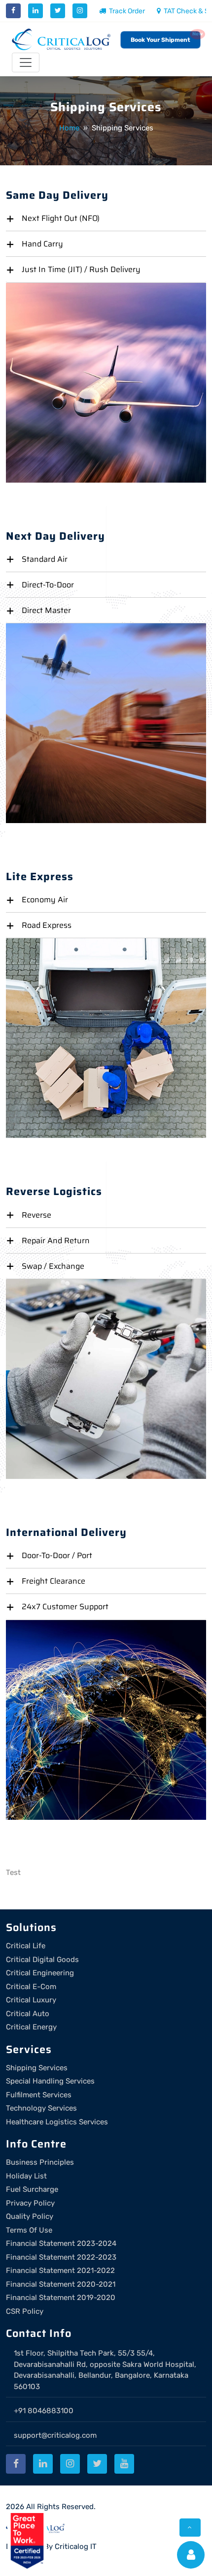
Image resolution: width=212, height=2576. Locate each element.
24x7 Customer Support (65, 1607)
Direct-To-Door (48, 585)
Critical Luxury (31, 2000)
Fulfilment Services (39, 2095)
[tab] (106, 218)
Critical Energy (31, 2027)
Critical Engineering (40, 1973)
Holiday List (26, 2176)
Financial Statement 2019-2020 (61, 2298)
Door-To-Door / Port (57, 1555)
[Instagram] (80, 11)
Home (69, 128)
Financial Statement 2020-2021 (61, 2284)
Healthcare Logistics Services (57, 2122)
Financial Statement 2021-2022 (60, 2270)
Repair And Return (56, 1241)
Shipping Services (37, 2068)
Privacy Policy (30, 2203)
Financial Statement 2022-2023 (61, 2257)
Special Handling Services (50, 2081)
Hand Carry (42, 244)
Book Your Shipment (160, 40)
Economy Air (45, 900)
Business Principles (40, 2162)
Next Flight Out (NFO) (61, 218)
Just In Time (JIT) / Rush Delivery (81, 269)
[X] (58, 11)
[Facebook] (13, 11)
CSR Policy (25, 2311)
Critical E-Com (31, 1987)
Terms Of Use (29, 2230)
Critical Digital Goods (42, 1960)
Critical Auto (28, 2014)
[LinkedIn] (35, 11)
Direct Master (46, 610)
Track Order (127, 11)
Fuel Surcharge (32, 2189)
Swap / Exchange (53, 1266)
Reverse (36, 1215)
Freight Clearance (53, 1581)
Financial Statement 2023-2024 (61, 2243)
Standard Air (45, 559)
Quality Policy (30, 2216)
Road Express (47, 925)
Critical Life (26, 1946)
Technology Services (41, 2108)
